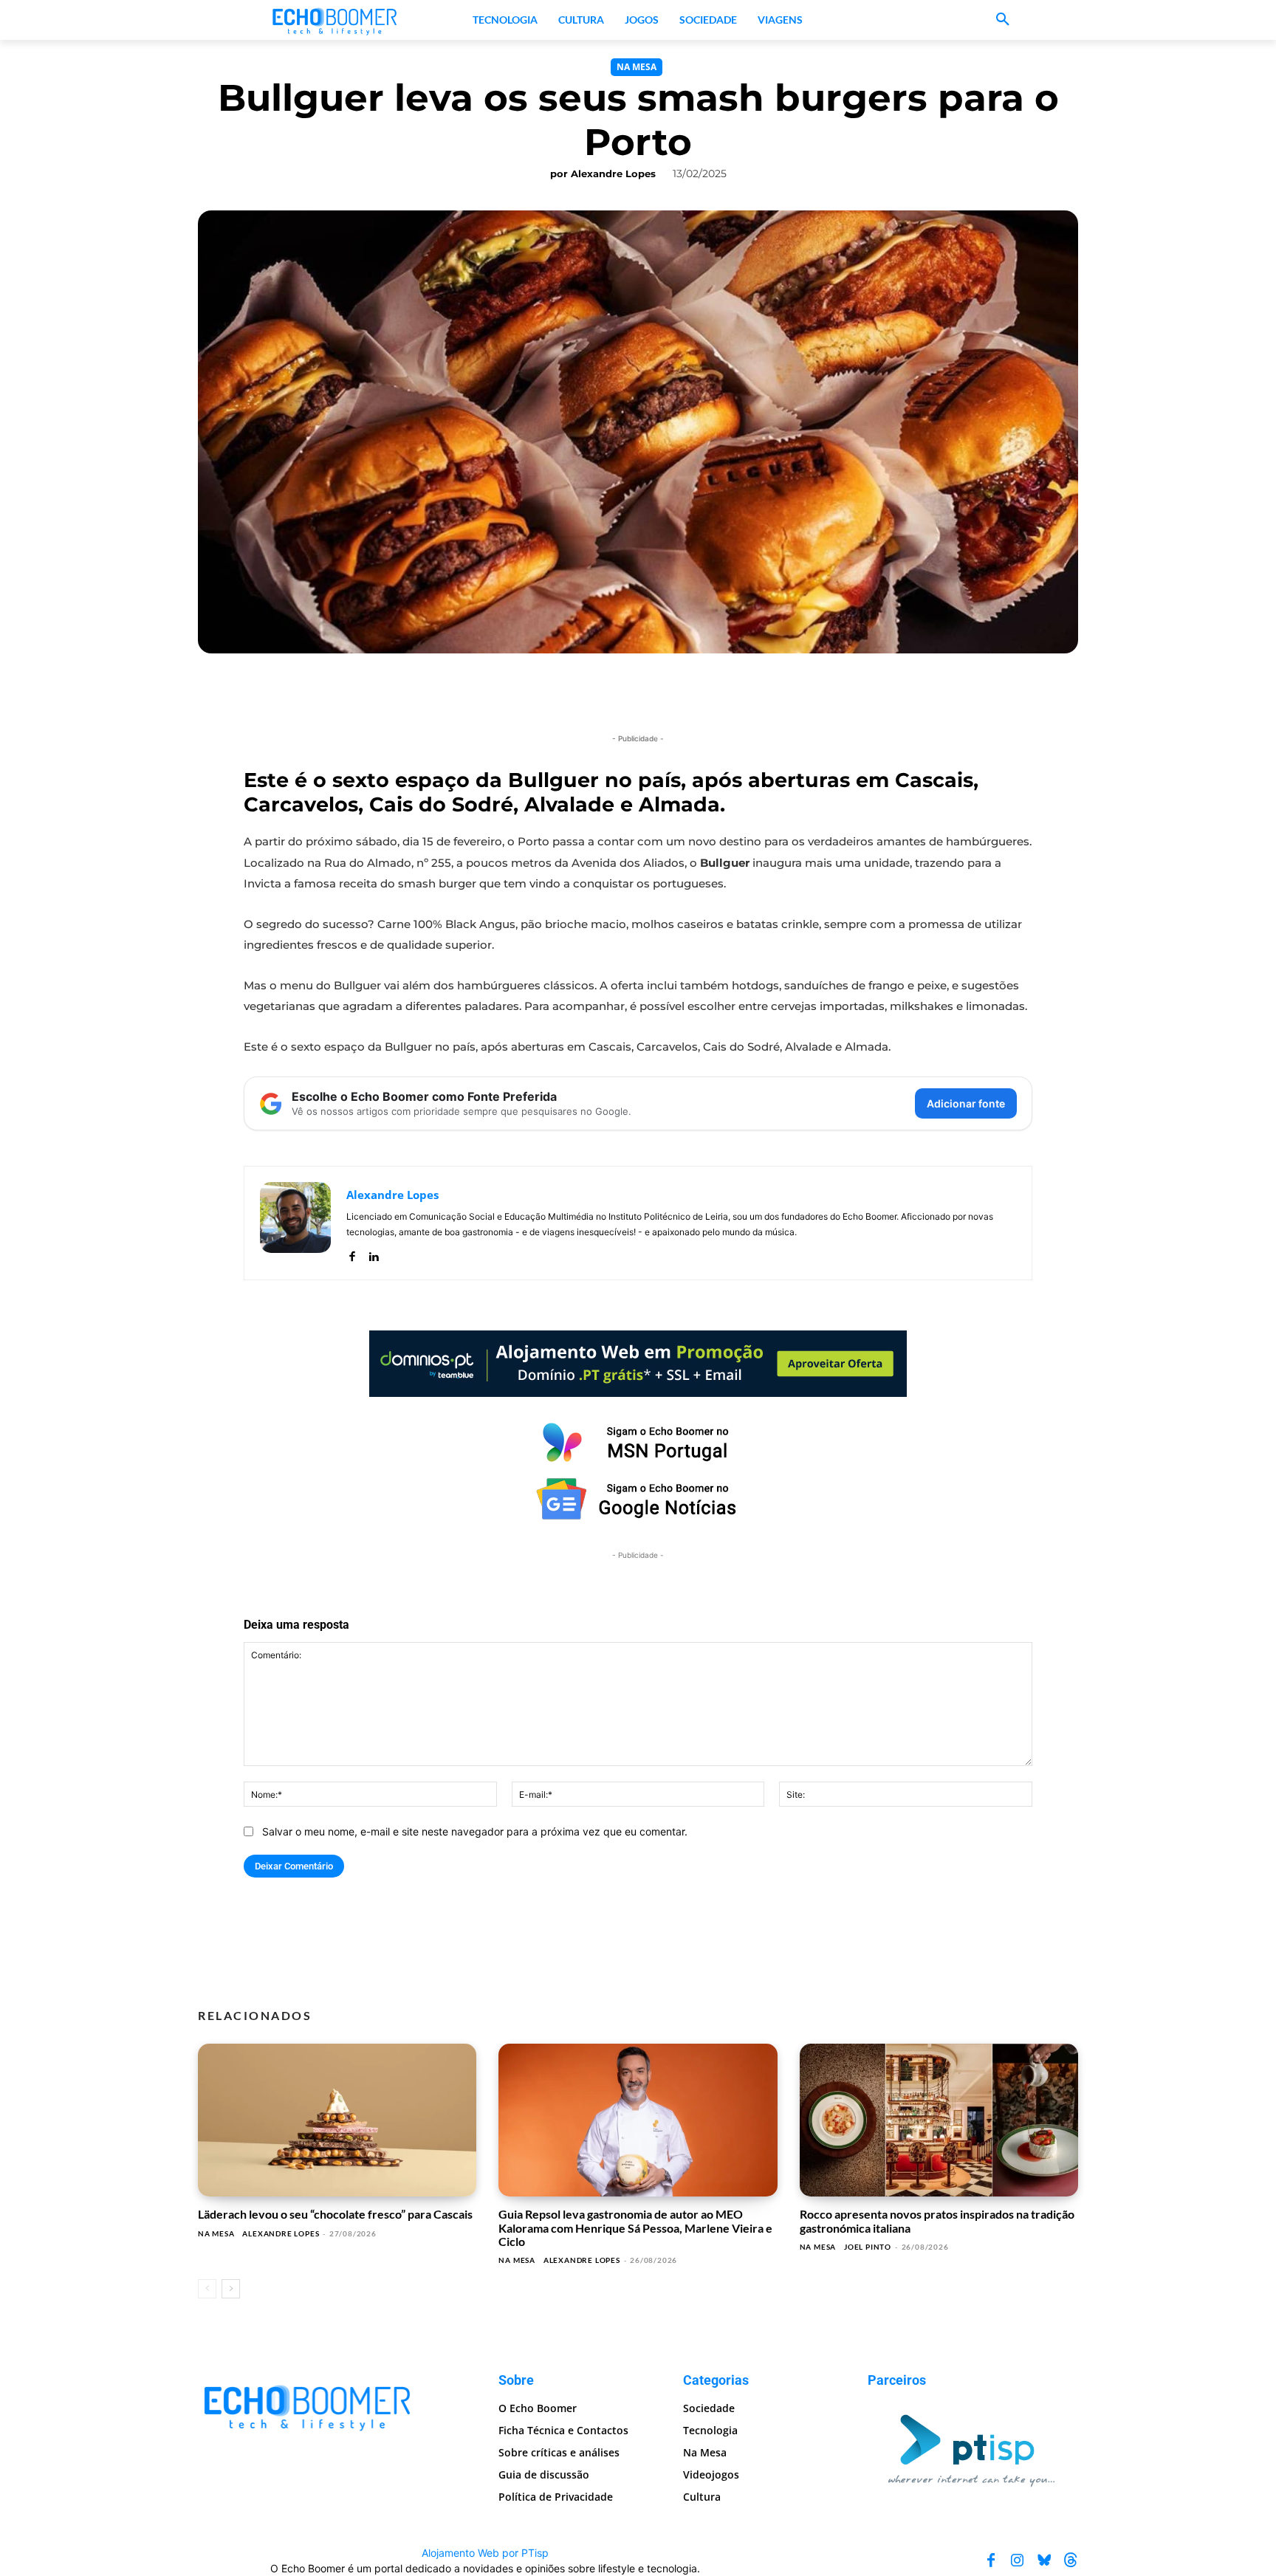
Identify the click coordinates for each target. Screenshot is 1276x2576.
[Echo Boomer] (335, 20)
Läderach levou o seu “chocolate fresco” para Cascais (335, 2214)
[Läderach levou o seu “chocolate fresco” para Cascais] (337, 2120)
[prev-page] (207, 2289)
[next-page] (231, 2289)
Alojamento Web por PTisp (485, 2553)
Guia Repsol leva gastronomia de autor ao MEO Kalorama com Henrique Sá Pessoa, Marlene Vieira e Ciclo (635, 2228)
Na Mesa (637, 67)
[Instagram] (1018, 2560)
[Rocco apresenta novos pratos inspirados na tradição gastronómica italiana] (939, 2120)
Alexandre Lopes (613, 174)
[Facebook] (352, 1253)
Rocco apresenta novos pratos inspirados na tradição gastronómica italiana (937, 2220)
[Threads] (1071, 2560)
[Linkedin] (373, 1253)
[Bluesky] (1044, 2560)
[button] (1003, 20)
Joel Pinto (868, 2247)
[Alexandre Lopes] (295, 1223)
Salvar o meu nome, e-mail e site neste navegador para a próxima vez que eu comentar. (475, 1831)
